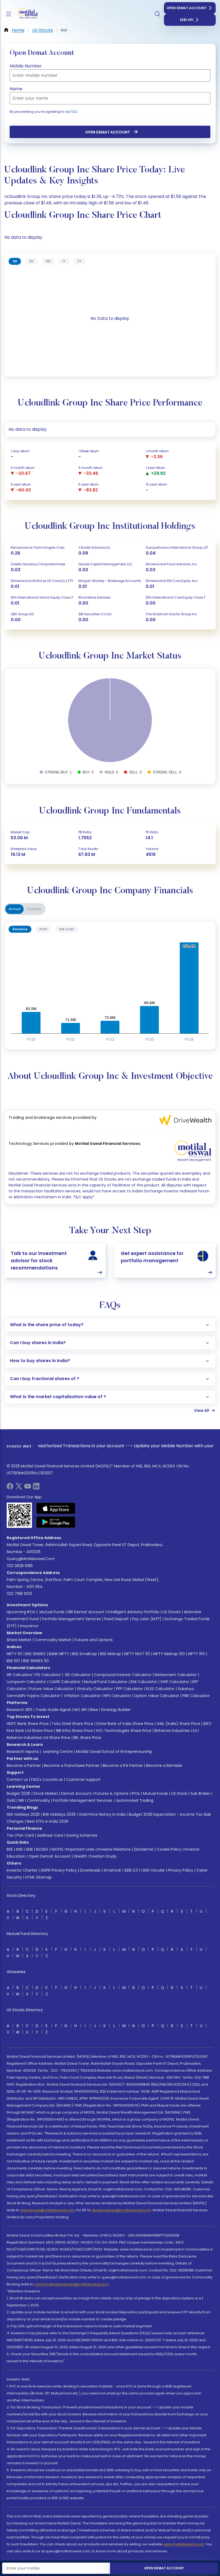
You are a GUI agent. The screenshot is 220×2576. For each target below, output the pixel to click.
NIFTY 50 (14, 1654)
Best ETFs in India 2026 (48, 1821)
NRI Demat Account (86, 1612)
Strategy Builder (116, 1710)
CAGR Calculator (65, 1682)
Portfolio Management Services (71, 1619)
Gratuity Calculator (95, 1689)
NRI (21, 1800)
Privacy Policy (181, 1870)
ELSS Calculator (160, 1689)
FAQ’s (36, 1779)
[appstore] (56, 1508)
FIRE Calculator (196, 1696)
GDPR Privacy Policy (59, 1870)
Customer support (83, 1779)
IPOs (136, 1793)
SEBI (29, 1849)
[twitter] (19, 1488)
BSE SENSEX (36, 1654)
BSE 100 (13, 1661)
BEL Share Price (87, 1738)
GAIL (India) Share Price (178, 1724)
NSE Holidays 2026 (23, 1814)
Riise (94, 1710)
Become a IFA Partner (123, 1765)
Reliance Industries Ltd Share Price (38, 1738)
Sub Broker (200, 1793)
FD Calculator (48, 1675)
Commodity (38, 1800)
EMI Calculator (144, 1682)
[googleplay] (56, 1522)
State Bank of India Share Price (125, 1724)
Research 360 (19, 1710)
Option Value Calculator (157, 1696)
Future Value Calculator (52, 1689)
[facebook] (10, 1488)
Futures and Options (94, 1640)
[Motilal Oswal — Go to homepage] (27, 14)
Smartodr (112, 1870)
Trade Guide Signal (53, 1710)
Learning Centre (57, 1752)
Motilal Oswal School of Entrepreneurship (114, 1752)
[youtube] (28, 1488)
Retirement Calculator (176, 1675)
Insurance (29, 1626)
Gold (11, 1800)
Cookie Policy (169, 1849)
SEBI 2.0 (131, 1870)
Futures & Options (112, 1793)
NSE (19, 1849)
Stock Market (46, 1793)
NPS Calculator (117, 1696)
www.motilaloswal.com (184, 2544)
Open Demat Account (187, 8)
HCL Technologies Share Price (124, 1731)
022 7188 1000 (19, 1594)
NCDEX (42, 1849)
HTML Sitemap (38, 1877)
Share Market (19, 1640)
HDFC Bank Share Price (28, 1724)
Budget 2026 (19, 1793)
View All (201, 1410)
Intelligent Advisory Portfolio (133, 1612)
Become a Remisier (164, 1765)
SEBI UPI (187, 20)
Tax (10, 1835)
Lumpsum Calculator (26, 1682)
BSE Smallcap (85, 1654)
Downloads (90, 1870)
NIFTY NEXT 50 (137, 1654)
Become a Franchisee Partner (72, 1765)
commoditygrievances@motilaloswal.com (72, 2284)
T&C (74, 112)
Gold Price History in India (102, 1814)
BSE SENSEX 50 (36, 1661)
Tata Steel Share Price (72, 1724)
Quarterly (34, 909)
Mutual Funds (52, 1612)
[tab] (15, 261)
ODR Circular (153, 1870)
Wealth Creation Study (95, 1856)
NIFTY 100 (197, 1654)
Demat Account (76, 1793)
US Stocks (172, 1612)
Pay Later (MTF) (147, 1619)
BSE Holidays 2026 (59, 1814)
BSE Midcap (111, 1654)
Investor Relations (114, 1849)
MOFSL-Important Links (73, 1849)
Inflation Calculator (82, 1696)
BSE (10, 1849)
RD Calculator (77, 1675)
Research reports (23, 1752)
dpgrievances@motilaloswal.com (121, 2210)
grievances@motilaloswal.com (48, 2210)
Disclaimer (144, 1849)
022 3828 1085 (20, 1566)
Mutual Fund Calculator (106, 1682)
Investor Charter (22, 1870)
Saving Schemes (82, 1835)
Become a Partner (24, 1765)
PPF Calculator (130, 1689)
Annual (14, 909)
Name (16, 89)
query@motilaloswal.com (31, 1559)
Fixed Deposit (116, 1619)
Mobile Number (26, 66)
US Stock (179, 1793)
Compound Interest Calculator (123, 1675)
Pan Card (25, 1835)
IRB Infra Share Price (74, 1731)
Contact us (17, 1779)
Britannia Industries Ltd (176, 1731)
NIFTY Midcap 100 (169, 1654)
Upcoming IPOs (21, 1612)
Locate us (54, 1779)
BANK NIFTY (59, 1654)
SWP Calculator (175, 1682)
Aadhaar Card (50, 1835)
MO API (80, 1710)
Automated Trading (135, 1800)
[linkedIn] (36, 1488)
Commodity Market (53, 1640)
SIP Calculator (20, 1675)
